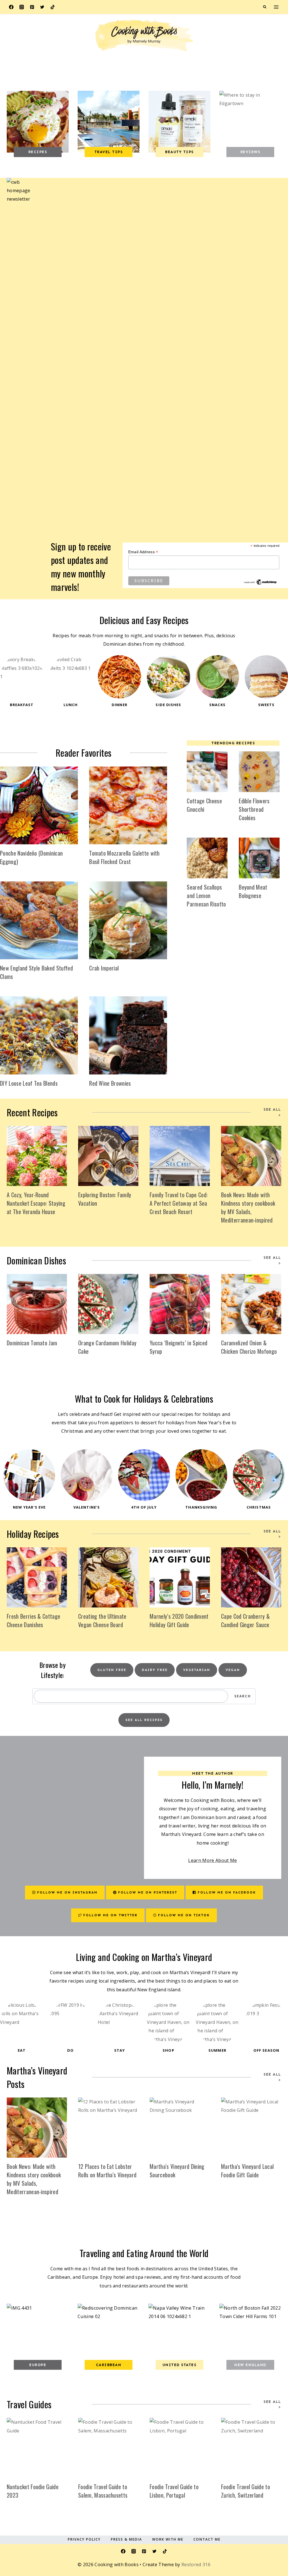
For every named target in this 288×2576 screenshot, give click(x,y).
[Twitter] (42, 7)
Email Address (143, 552)
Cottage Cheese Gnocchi (204, 805)
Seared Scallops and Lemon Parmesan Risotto (206, 895)
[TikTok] (53, 7)
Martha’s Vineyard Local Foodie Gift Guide (247, 2171)
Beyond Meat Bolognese (253, 891)
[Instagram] (22, 7)
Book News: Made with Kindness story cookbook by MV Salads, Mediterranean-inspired (248, 1207)
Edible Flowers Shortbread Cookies (254, 809)
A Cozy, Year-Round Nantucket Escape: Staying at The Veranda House (36, 1203)
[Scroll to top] (275, 2538)
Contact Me (207, 2539)
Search (243, 1696)
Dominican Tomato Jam (32, 1343)
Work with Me (168, 2539)
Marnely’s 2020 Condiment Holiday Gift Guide (179, 1620)
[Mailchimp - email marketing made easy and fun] (260, 582)
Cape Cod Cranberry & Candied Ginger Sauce (245, 1620)
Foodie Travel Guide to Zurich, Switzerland (246, 2491)
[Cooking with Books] (144, 36)
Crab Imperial (104, 968)
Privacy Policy (84, 2539)
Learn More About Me (212, 1860)
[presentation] (39, 805)
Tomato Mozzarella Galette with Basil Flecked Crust (124, 857)
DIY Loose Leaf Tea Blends (29, 1083)
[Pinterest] (32, 7)
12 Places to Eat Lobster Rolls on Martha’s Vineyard (107, 2171)
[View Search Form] (265, 7)
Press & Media (126, 2539)
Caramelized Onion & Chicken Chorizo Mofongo (249, 1347)
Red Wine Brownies (110, 1083)
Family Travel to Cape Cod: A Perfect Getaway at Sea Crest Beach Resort (179, 1203)
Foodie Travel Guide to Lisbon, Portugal (174, 2491)
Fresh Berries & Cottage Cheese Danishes (33, 1620)
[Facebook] (11, 7)
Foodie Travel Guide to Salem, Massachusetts (103, 2491)
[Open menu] (276, 7)
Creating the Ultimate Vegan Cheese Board (102, 1620)
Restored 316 (196, 2564)
